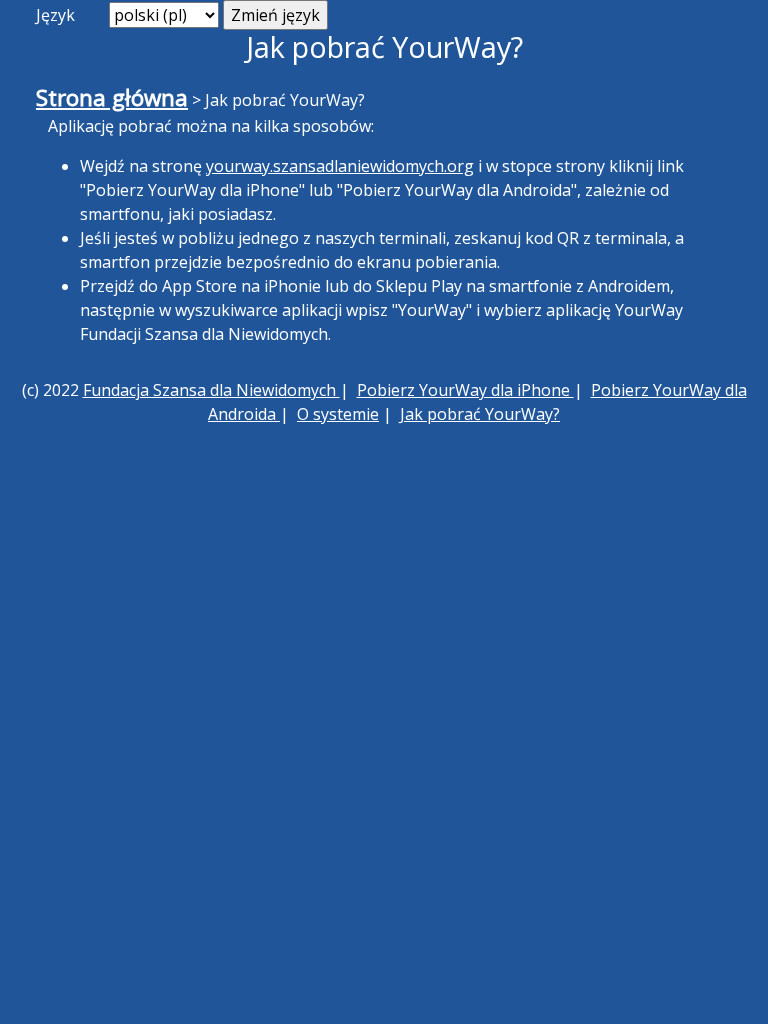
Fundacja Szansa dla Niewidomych (211, 390)
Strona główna (112, 97)
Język (55, 15)
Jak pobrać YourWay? (480, 414)
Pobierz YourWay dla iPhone (465, 390)
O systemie (338, 414)
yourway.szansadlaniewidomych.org (340, 166)
